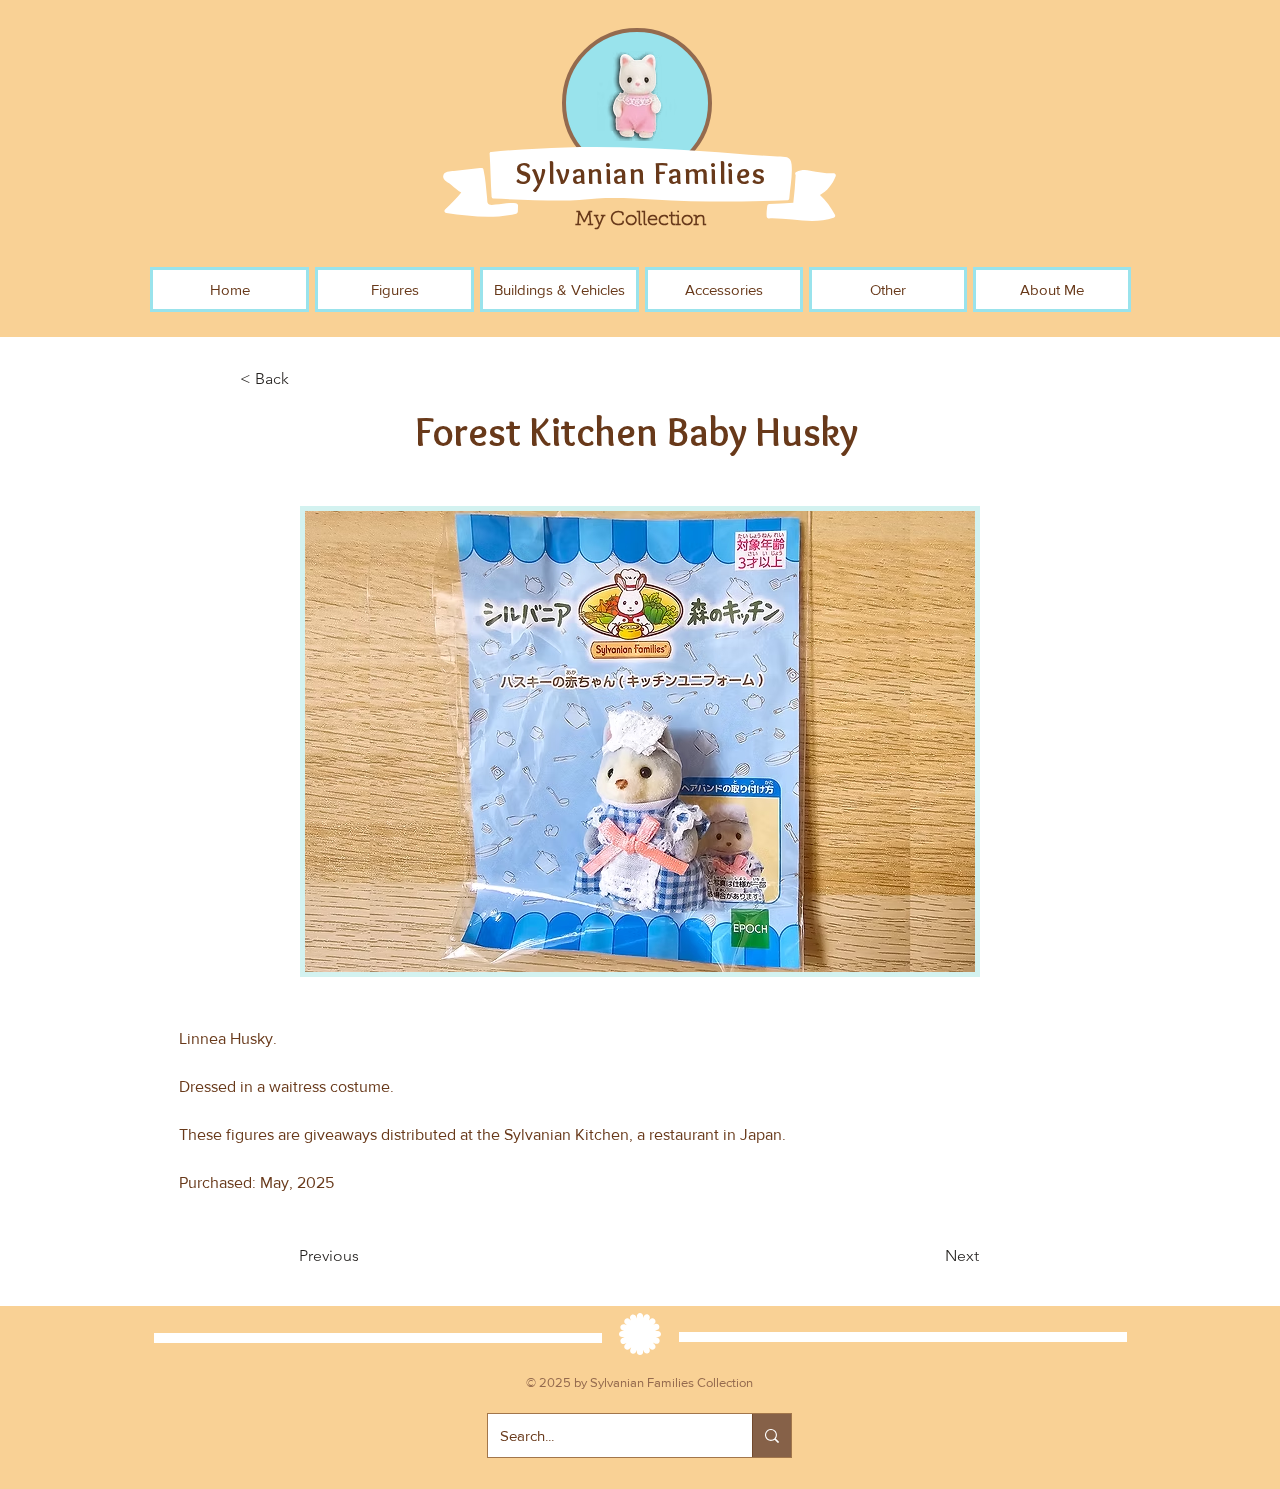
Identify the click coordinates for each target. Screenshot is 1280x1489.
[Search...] (771, 1435)
